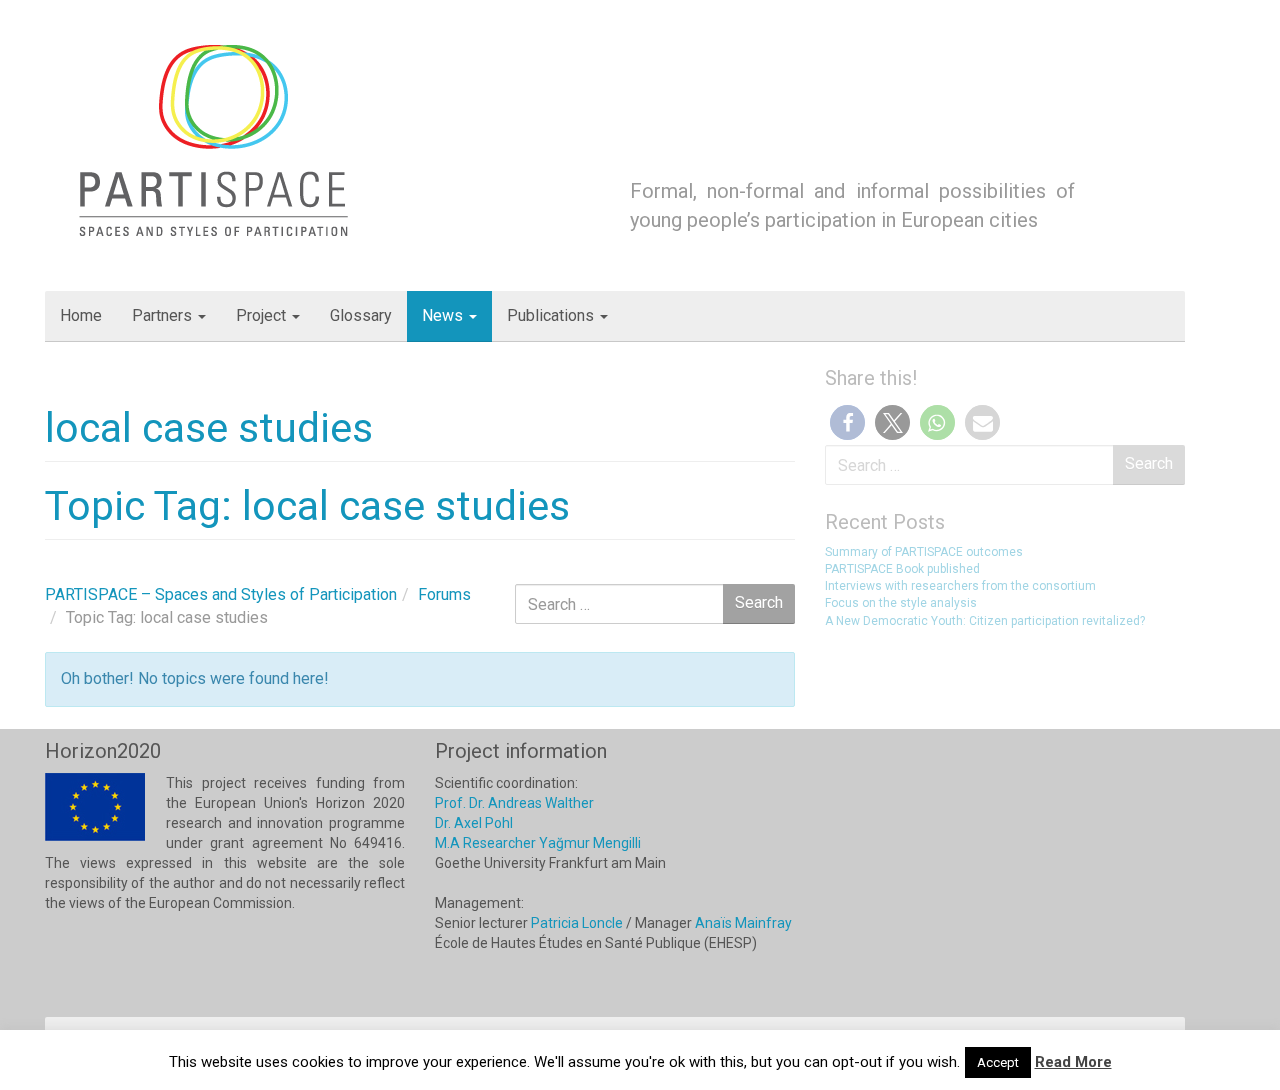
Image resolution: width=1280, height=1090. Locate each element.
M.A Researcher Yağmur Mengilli (538, 843)
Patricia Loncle (577, 923)
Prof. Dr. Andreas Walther (514, 803)
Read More (1073, 1062)
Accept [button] (998, 1062)
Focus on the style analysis (901, 603)
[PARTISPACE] (217, 138)
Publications (552, 315)
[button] (847, 422)
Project (263, 315)
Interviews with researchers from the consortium (960, 586)
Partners (164, 315)
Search (1149, 463)
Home (81, 315)
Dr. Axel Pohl (474, 823)
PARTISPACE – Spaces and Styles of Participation (221, 594)
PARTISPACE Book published (902, 569)
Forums (444, 594)
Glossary (361, 315)
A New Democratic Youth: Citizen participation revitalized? (985, 621)
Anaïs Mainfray (743, 923)
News (444, 315)
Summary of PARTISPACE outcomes (924, 552)
